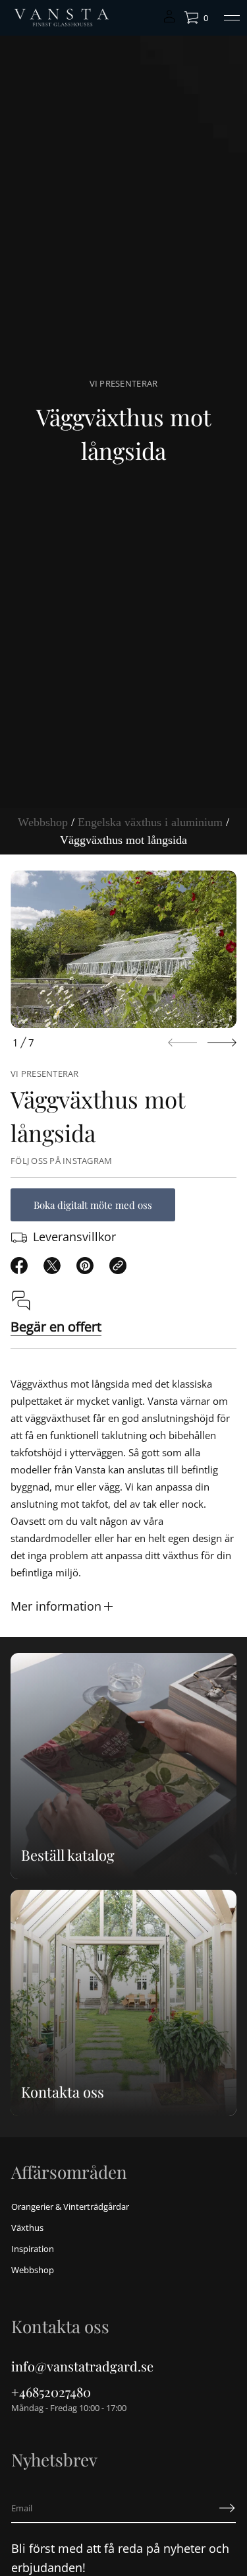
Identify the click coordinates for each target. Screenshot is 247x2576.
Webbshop (43, 822)
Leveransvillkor (74, 1237)
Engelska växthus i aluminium (150, 822)
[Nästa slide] (222, 1043)
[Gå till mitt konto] (169, 21)
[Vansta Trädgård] (61, 18)
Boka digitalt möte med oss (93, 1205)
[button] (196, 18)
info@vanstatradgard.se (82, 2366)
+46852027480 (51, 2392)
